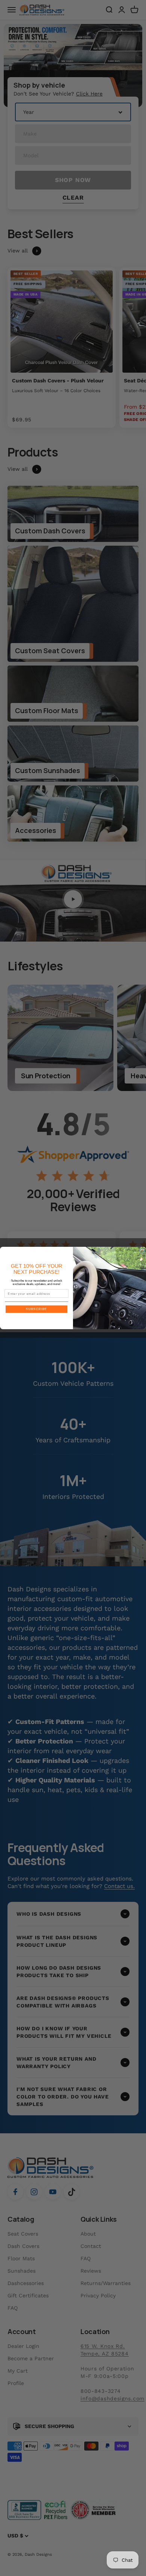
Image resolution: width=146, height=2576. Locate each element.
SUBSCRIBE (36, 1309)
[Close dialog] (142, 1251)
